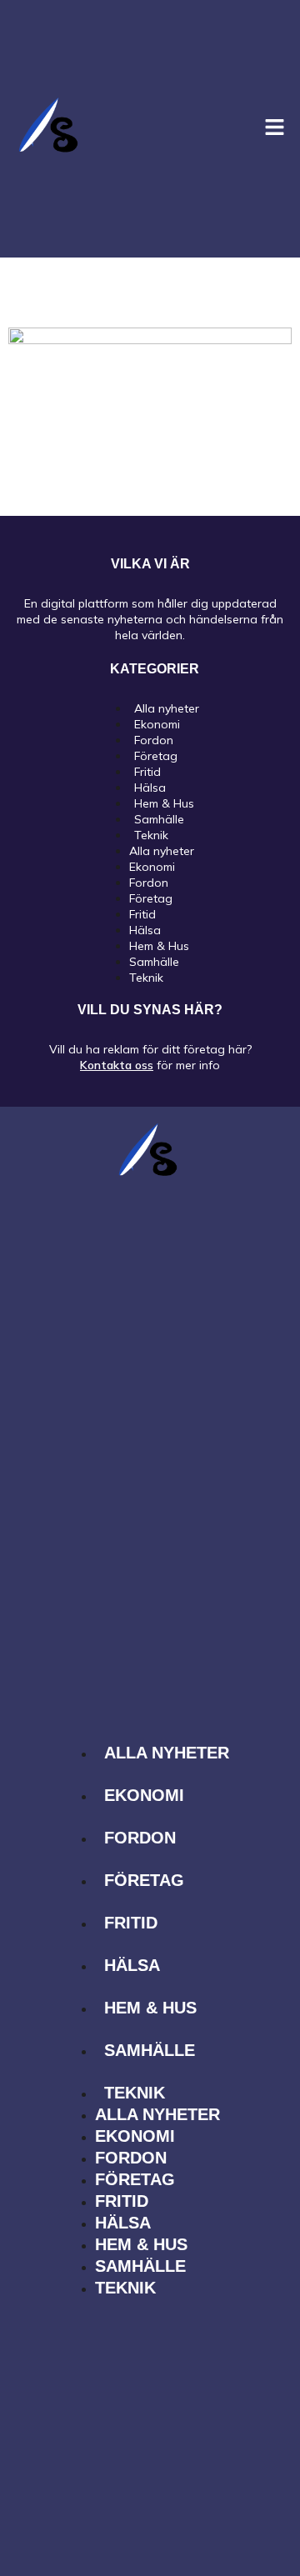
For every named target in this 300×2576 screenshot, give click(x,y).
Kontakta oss (117, 1065)
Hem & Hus (159, 946)
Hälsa (145, 930)
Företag (151, 898)
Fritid (142, 914)
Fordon (149, 883)
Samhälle (154, 962)
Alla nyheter (162, 851)
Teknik (151, 835)
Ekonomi (152, 867)
